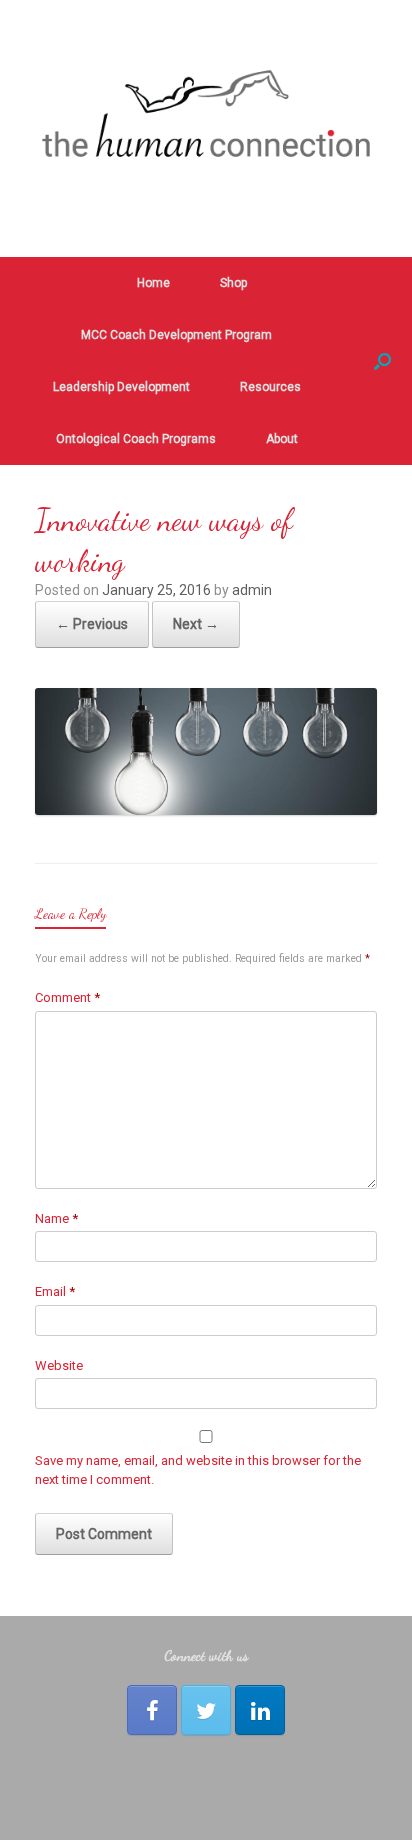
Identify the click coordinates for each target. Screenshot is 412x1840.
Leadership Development (121, 387)
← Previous (92, 624)
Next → (196, 624)
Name (56, 1218)
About (282, 439)
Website (59, 1365)
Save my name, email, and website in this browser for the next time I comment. (198, 1470)
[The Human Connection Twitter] (206, 1710)
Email (55, 1291)
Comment (67, 997)
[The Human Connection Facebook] (152, 1710)
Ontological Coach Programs (136, 439)
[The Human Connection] (206, 113)
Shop (233, 283)
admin (252, 590)
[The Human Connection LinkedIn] (260, 1710)
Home (153, 283)
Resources (270, 387)
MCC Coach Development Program (176, 335)
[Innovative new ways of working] (206, 809)
